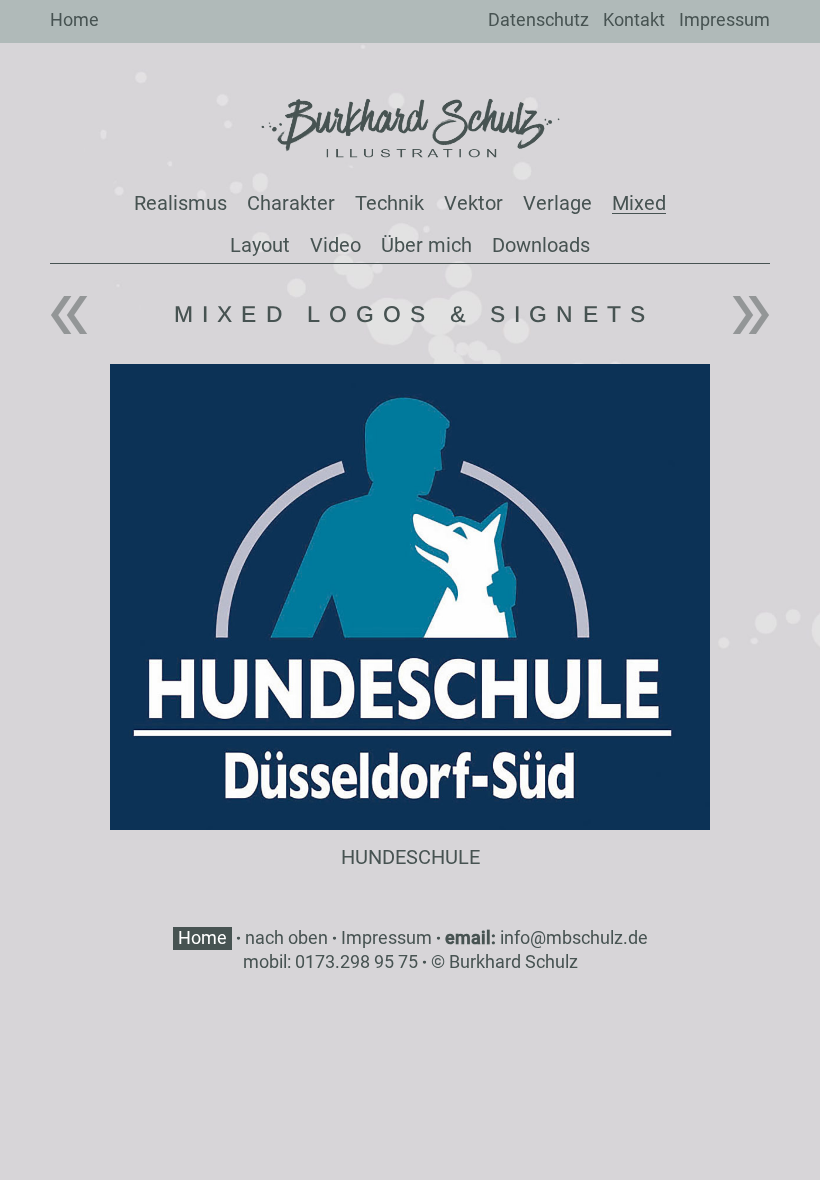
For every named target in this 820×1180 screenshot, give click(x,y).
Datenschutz (538, 19)
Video (335, 245)
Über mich (426, 245)
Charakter (291, 203)
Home (74, 19)
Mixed (639, 203)
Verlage (557, 203)
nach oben (286, 937)
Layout (260, 245)
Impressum (724, 19)
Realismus (180, 203)
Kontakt (634, 19)
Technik (389, 203)
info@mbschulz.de (574, 937)
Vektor (473, 203)
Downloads (541, 245)
